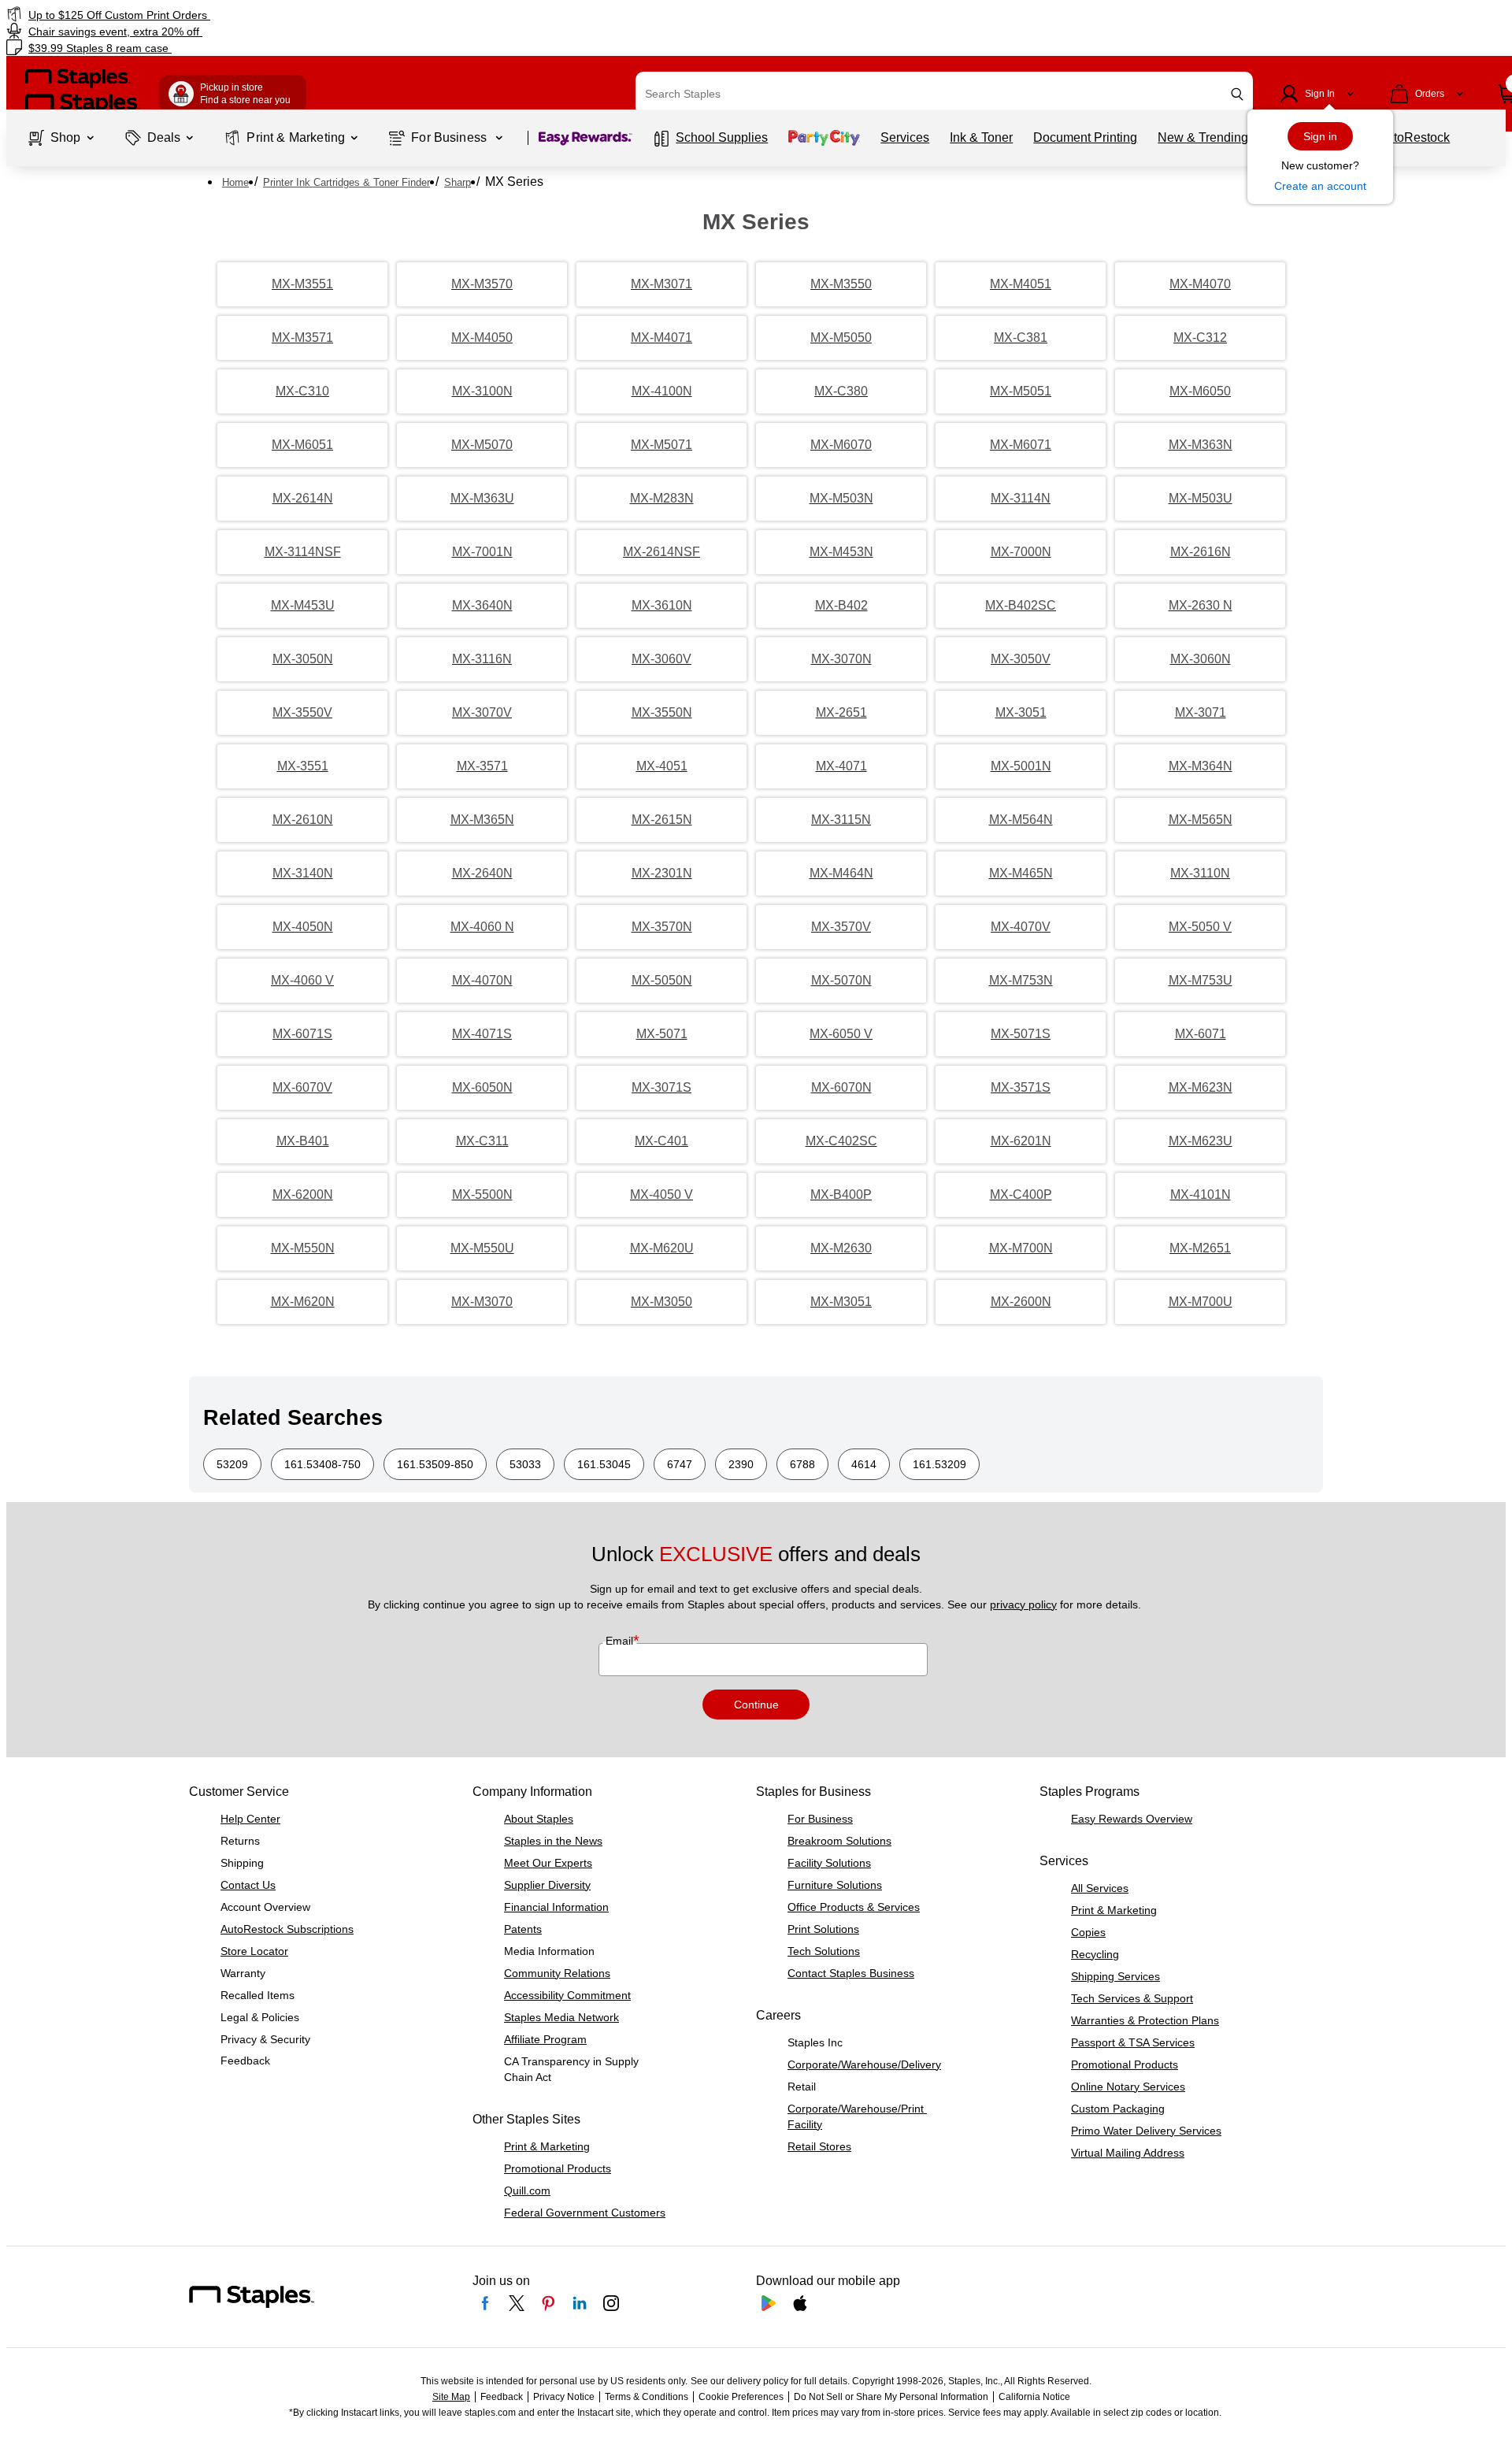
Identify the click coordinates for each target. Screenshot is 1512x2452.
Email (621, 1641)
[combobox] (944, 94)
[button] (1237, 94)
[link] (256, 15)
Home (235, 182)
